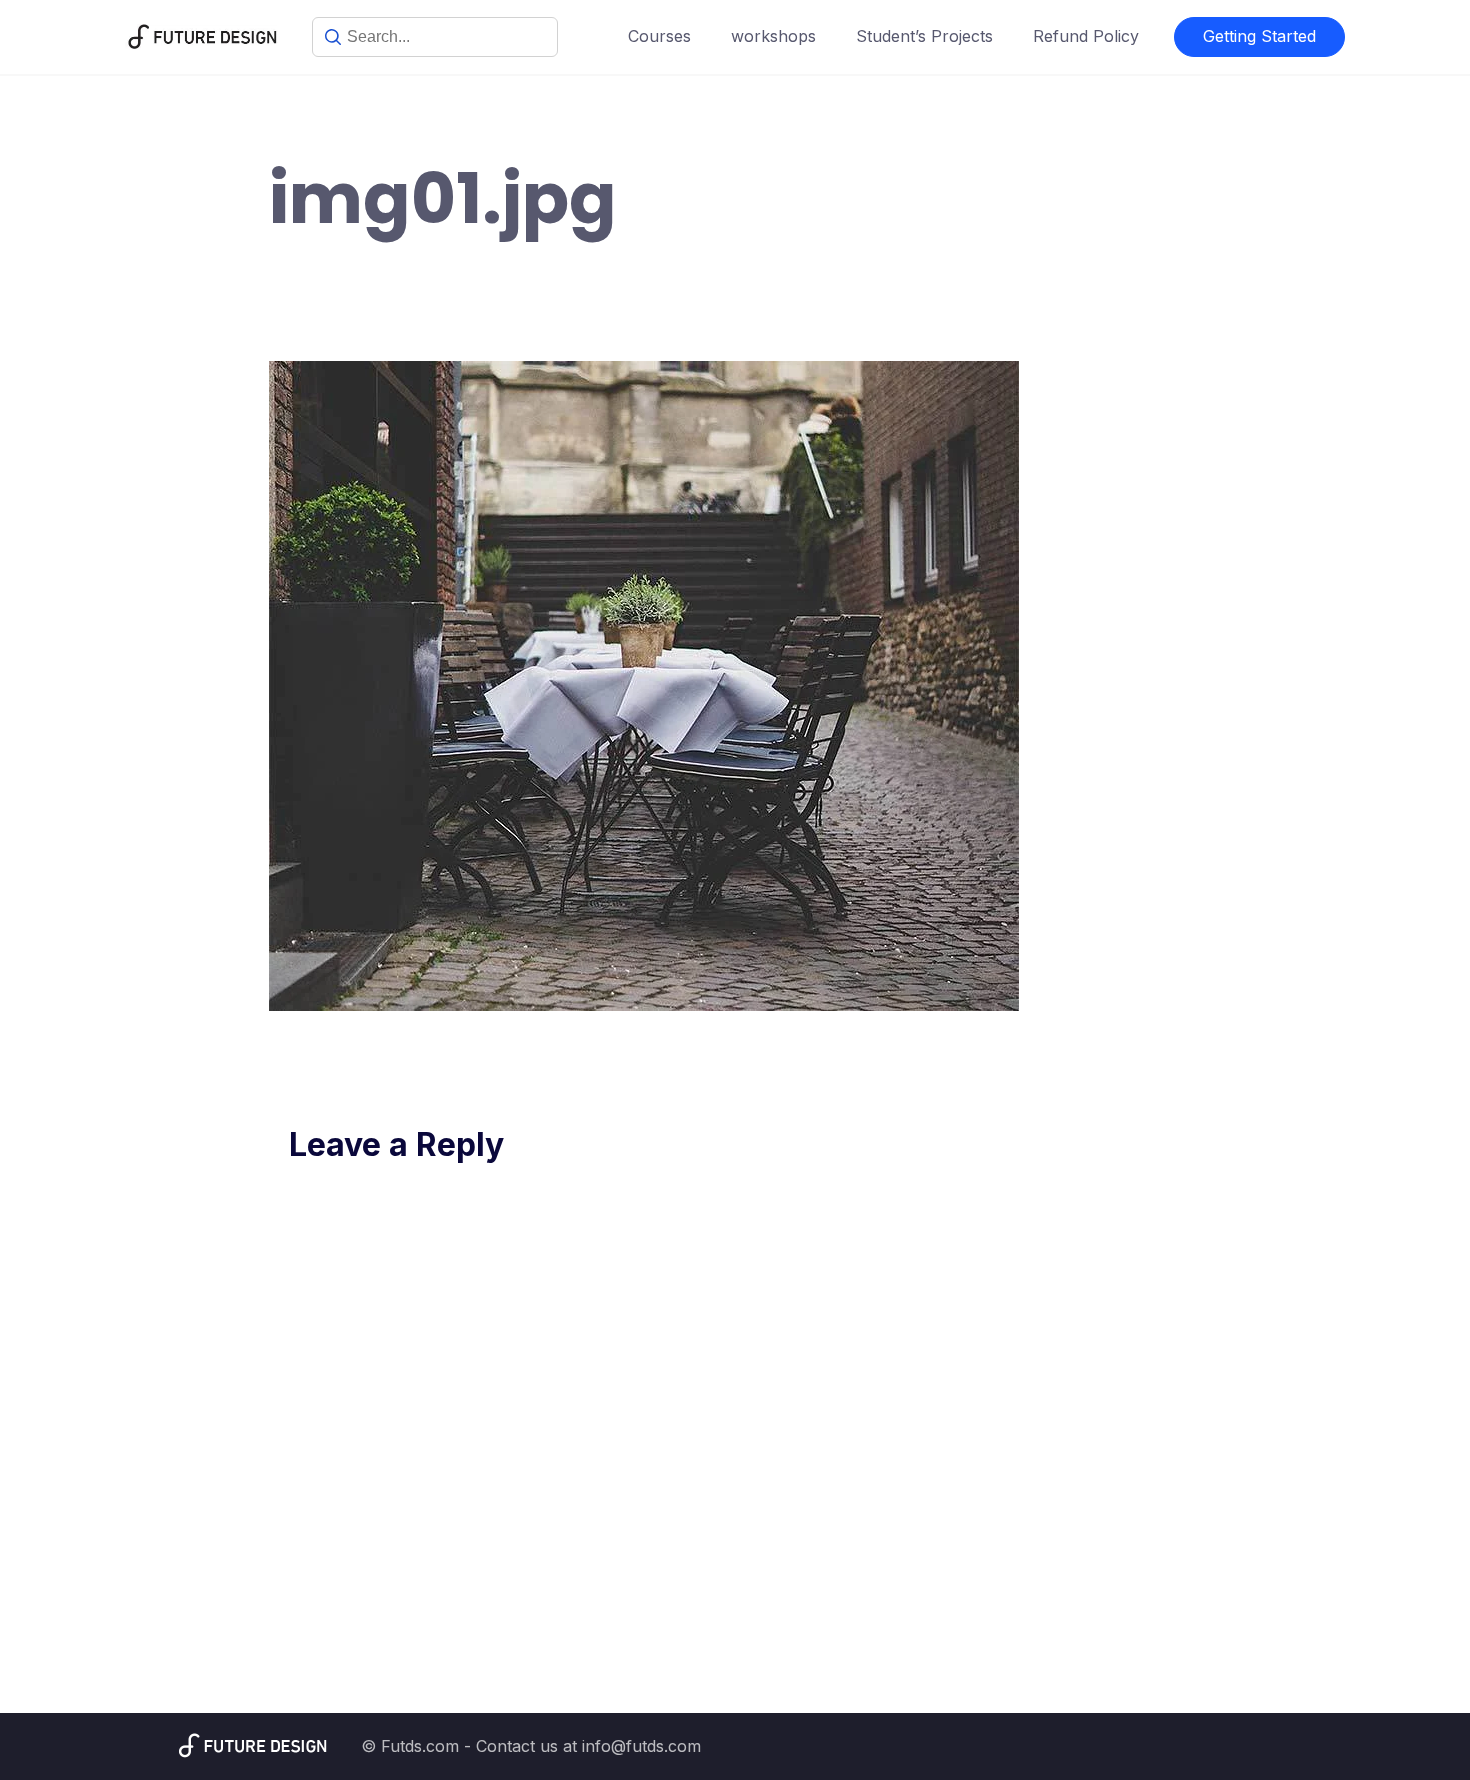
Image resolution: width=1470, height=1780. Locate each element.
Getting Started (1259, 36)
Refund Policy (1086, 36)
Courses (659, 36)
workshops (773, 36)
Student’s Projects (924, 36)
